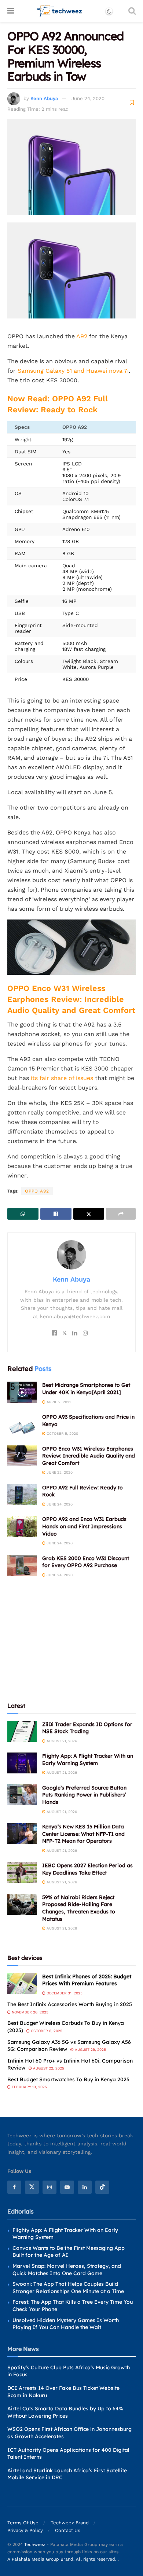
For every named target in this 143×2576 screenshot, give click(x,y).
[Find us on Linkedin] (85, 2187)
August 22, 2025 (48, 2068)
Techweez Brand (70, 2523)
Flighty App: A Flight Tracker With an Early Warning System (88, 1759)
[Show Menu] (11, 11)
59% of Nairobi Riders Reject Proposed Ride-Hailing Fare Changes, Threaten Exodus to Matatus (79, 1908)
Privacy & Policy (25, 2530)
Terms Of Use (23, 2523)
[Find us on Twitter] (32, 2187)
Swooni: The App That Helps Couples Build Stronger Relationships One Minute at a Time (68, 2288)
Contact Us (68, 2530)
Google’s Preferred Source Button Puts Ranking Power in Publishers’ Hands (84, 1795)
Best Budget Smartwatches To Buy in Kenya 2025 (68, 2079)
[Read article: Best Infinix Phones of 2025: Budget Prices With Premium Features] (22, 1984)
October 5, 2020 (62, 1433)
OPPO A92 (37, 1191)
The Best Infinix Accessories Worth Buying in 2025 (70, 2004)
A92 (82, 336)
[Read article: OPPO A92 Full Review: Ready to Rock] (22, 1495)
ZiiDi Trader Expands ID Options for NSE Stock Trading (87, 1728)
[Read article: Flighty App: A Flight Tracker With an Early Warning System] (22, 1763)
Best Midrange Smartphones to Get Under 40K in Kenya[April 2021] (86, 1389)
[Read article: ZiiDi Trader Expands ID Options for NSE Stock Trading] (22, 1731)
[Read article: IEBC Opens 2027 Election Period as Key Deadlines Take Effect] (22, 1873)
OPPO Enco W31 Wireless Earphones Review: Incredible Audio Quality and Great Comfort (71, 999)
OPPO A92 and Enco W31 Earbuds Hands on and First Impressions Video (84, 1526)
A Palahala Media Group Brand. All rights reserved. (63, 2559)
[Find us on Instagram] (49, 2187)
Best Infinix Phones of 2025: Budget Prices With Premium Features (87, 1980)
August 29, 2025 (90, 2050)
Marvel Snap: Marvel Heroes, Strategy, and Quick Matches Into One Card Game (67, 2270)
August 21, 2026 (61, 1741)
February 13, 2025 (29, 2087)
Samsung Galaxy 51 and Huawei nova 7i (73, 371)
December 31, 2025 (64, 1993)
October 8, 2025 (46, 2031)
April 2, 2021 (58, 1402)
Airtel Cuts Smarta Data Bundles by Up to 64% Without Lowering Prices (65, 2412)
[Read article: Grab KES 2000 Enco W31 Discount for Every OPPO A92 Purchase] (22, 1565)
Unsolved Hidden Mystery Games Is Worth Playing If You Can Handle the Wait (66, 2324)
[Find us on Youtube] (67, 2187)
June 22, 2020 (59, 1472)
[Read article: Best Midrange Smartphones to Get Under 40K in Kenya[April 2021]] (22, 1392)
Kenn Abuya (44, 98)
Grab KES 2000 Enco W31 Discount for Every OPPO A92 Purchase (86, 1562)
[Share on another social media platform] (121, 1214)
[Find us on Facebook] (14, 2187)
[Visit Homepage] (60, 11)
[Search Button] (132, 11)
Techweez (35, 2544)
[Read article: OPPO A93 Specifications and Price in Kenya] (22, 1424)
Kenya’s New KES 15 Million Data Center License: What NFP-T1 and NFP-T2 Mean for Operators (83, 1834)
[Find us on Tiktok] (102, 2187)
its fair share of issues (62, 1078)
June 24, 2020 (88, 98)
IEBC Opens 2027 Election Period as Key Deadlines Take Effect (87, 1869)
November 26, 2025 (30, 2012)
